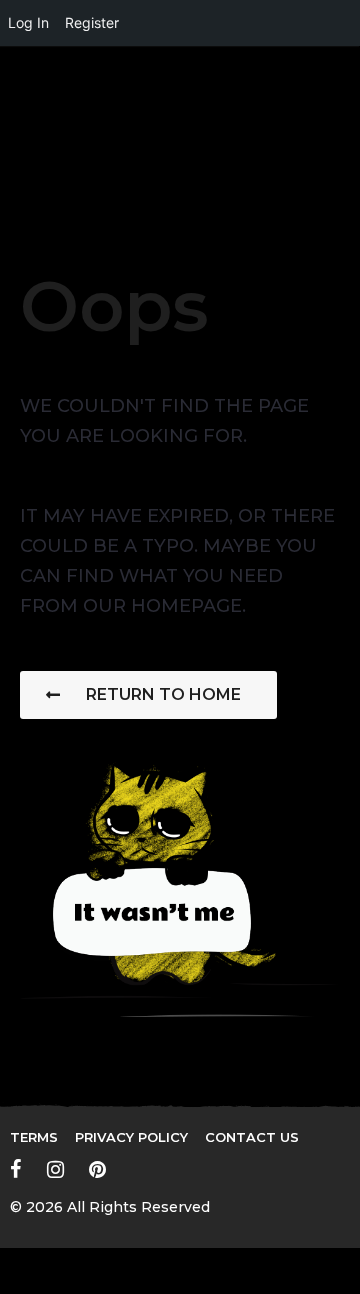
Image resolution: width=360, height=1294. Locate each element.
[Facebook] (16, 1169)
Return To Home (163, 694)
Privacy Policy (131, 1137)
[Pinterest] (97, 1169)
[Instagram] (55, 1169)
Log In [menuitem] (28, 22)
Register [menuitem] (92, 22)
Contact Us (252, 1137)
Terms (34, 1137)
